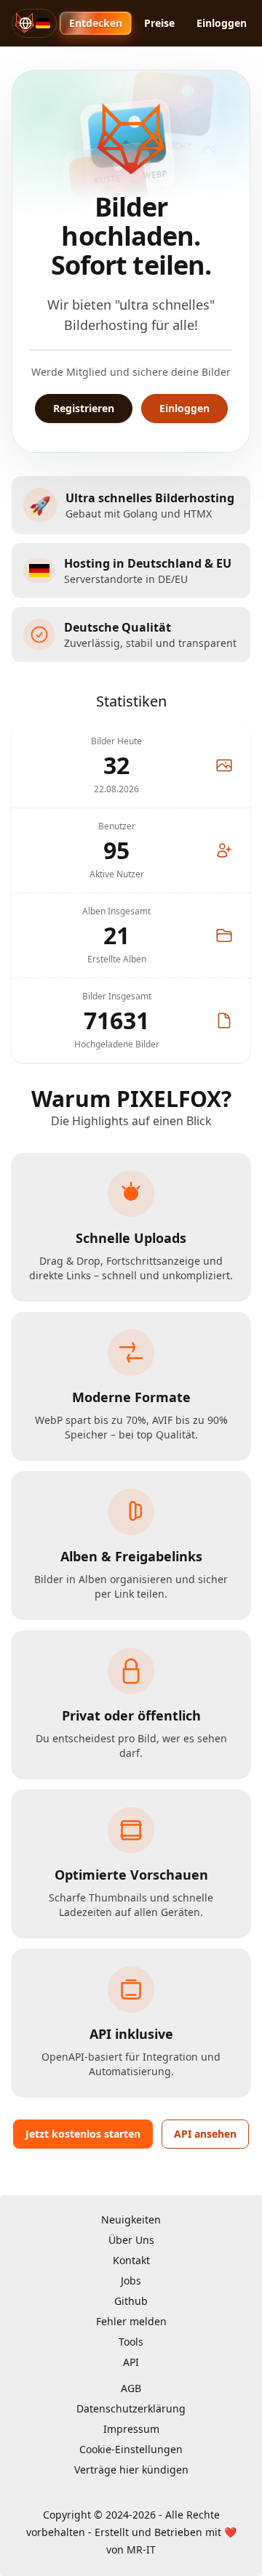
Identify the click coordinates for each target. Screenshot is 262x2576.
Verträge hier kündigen (131, 2470)
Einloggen (222, 23)
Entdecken (96, 23)
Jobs (131, 2281)
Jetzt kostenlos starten (83, 2134)
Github (131, 2301)
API (131, 2362)
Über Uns (131, 2240)
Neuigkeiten (131, 2219)
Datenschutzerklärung (131, 2408)
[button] (34, 23)
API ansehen (205, 2134)
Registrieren (84, 408)
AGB (131, 2388)
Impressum (131, 2429)
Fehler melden (131, 2321)
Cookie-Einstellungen (131, 2449)
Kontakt (131, 2260)
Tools (131, 2342)
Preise (159, 23)
